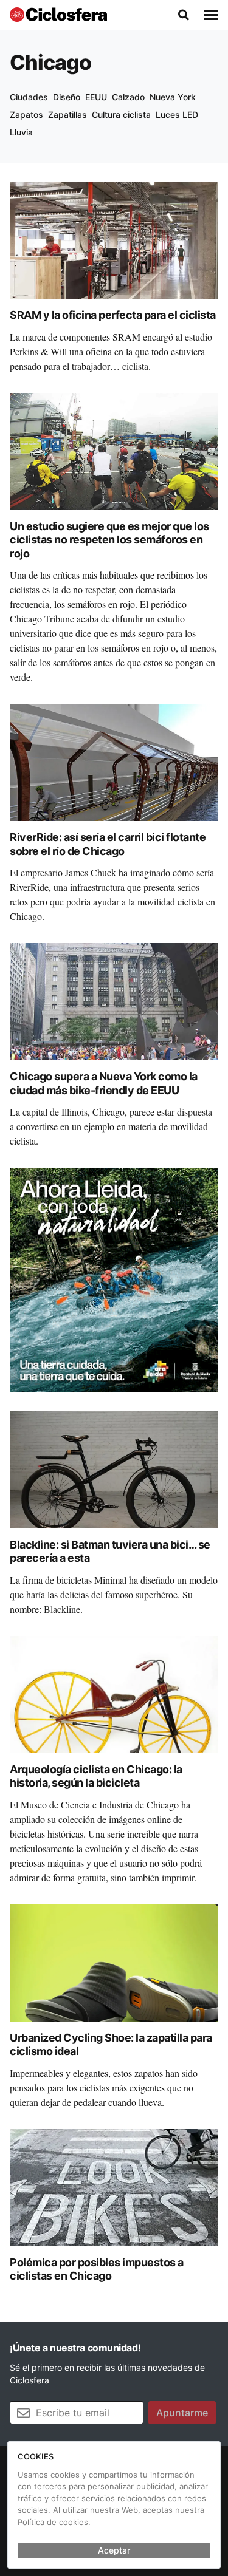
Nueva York (173, 97)
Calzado (128, 97)
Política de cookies (53, 2522)
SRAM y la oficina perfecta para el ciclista (113, 315)
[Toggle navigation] (211, 15)
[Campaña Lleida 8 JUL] (114, 1279)
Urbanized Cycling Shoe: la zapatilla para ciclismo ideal (111, 2045)
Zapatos (26, 114)
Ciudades (29, 97)
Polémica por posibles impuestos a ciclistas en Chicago (97, 2269)
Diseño (67, 97)
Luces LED (177, 114)
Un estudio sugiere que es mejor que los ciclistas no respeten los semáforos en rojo (109, 540)
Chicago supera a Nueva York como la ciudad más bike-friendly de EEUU (104, 1083)
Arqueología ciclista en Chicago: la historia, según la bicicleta (96, 1776)
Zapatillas (67, 114)
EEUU (96, 97)
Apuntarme (182, 2413)
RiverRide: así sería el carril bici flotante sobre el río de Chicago (108, 844)
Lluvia (21, 132)
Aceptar (114, 2550)
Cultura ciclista (121, 114)
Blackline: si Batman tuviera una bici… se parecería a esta (110, 1552)
